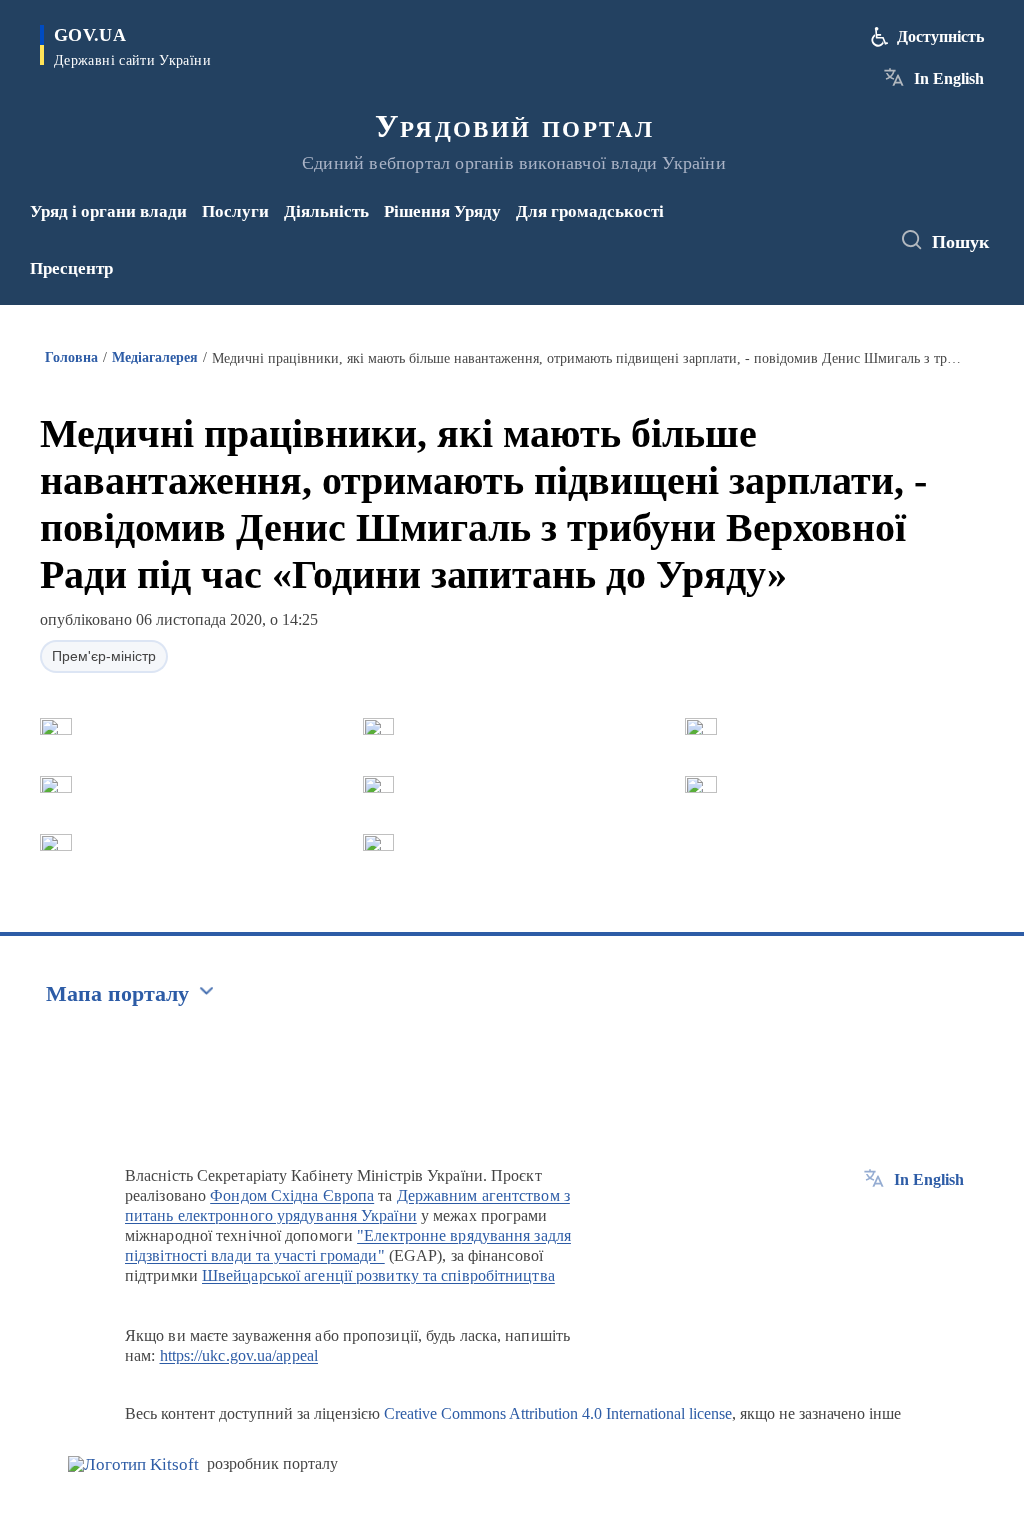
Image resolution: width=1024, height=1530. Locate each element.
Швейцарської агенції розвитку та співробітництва (378, 1275)
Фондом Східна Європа (292, 1195)
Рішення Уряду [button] (442, 211)
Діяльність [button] (326, 211)
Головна (71, 357)
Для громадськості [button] (590, 211)
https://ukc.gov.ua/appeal (239, 1355)
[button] (56, 727)
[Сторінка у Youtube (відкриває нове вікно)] (804, 254)
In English (949, 78)
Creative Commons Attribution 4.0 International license (558, 1413)
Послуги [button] (235, 211)
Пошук (960, 242)
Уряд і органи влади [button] (108, 211)
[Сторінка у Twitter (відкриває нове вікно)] (833, 227)
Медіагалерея (155, 357)
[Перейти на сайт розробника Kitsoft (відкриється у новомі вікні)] (133, 1464)
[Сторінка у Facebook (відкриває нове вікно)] (800, 227)
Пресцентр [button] (71, 268)
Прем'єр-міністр (104, 656)
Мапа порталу (117, 993)
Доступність (940, 36)
